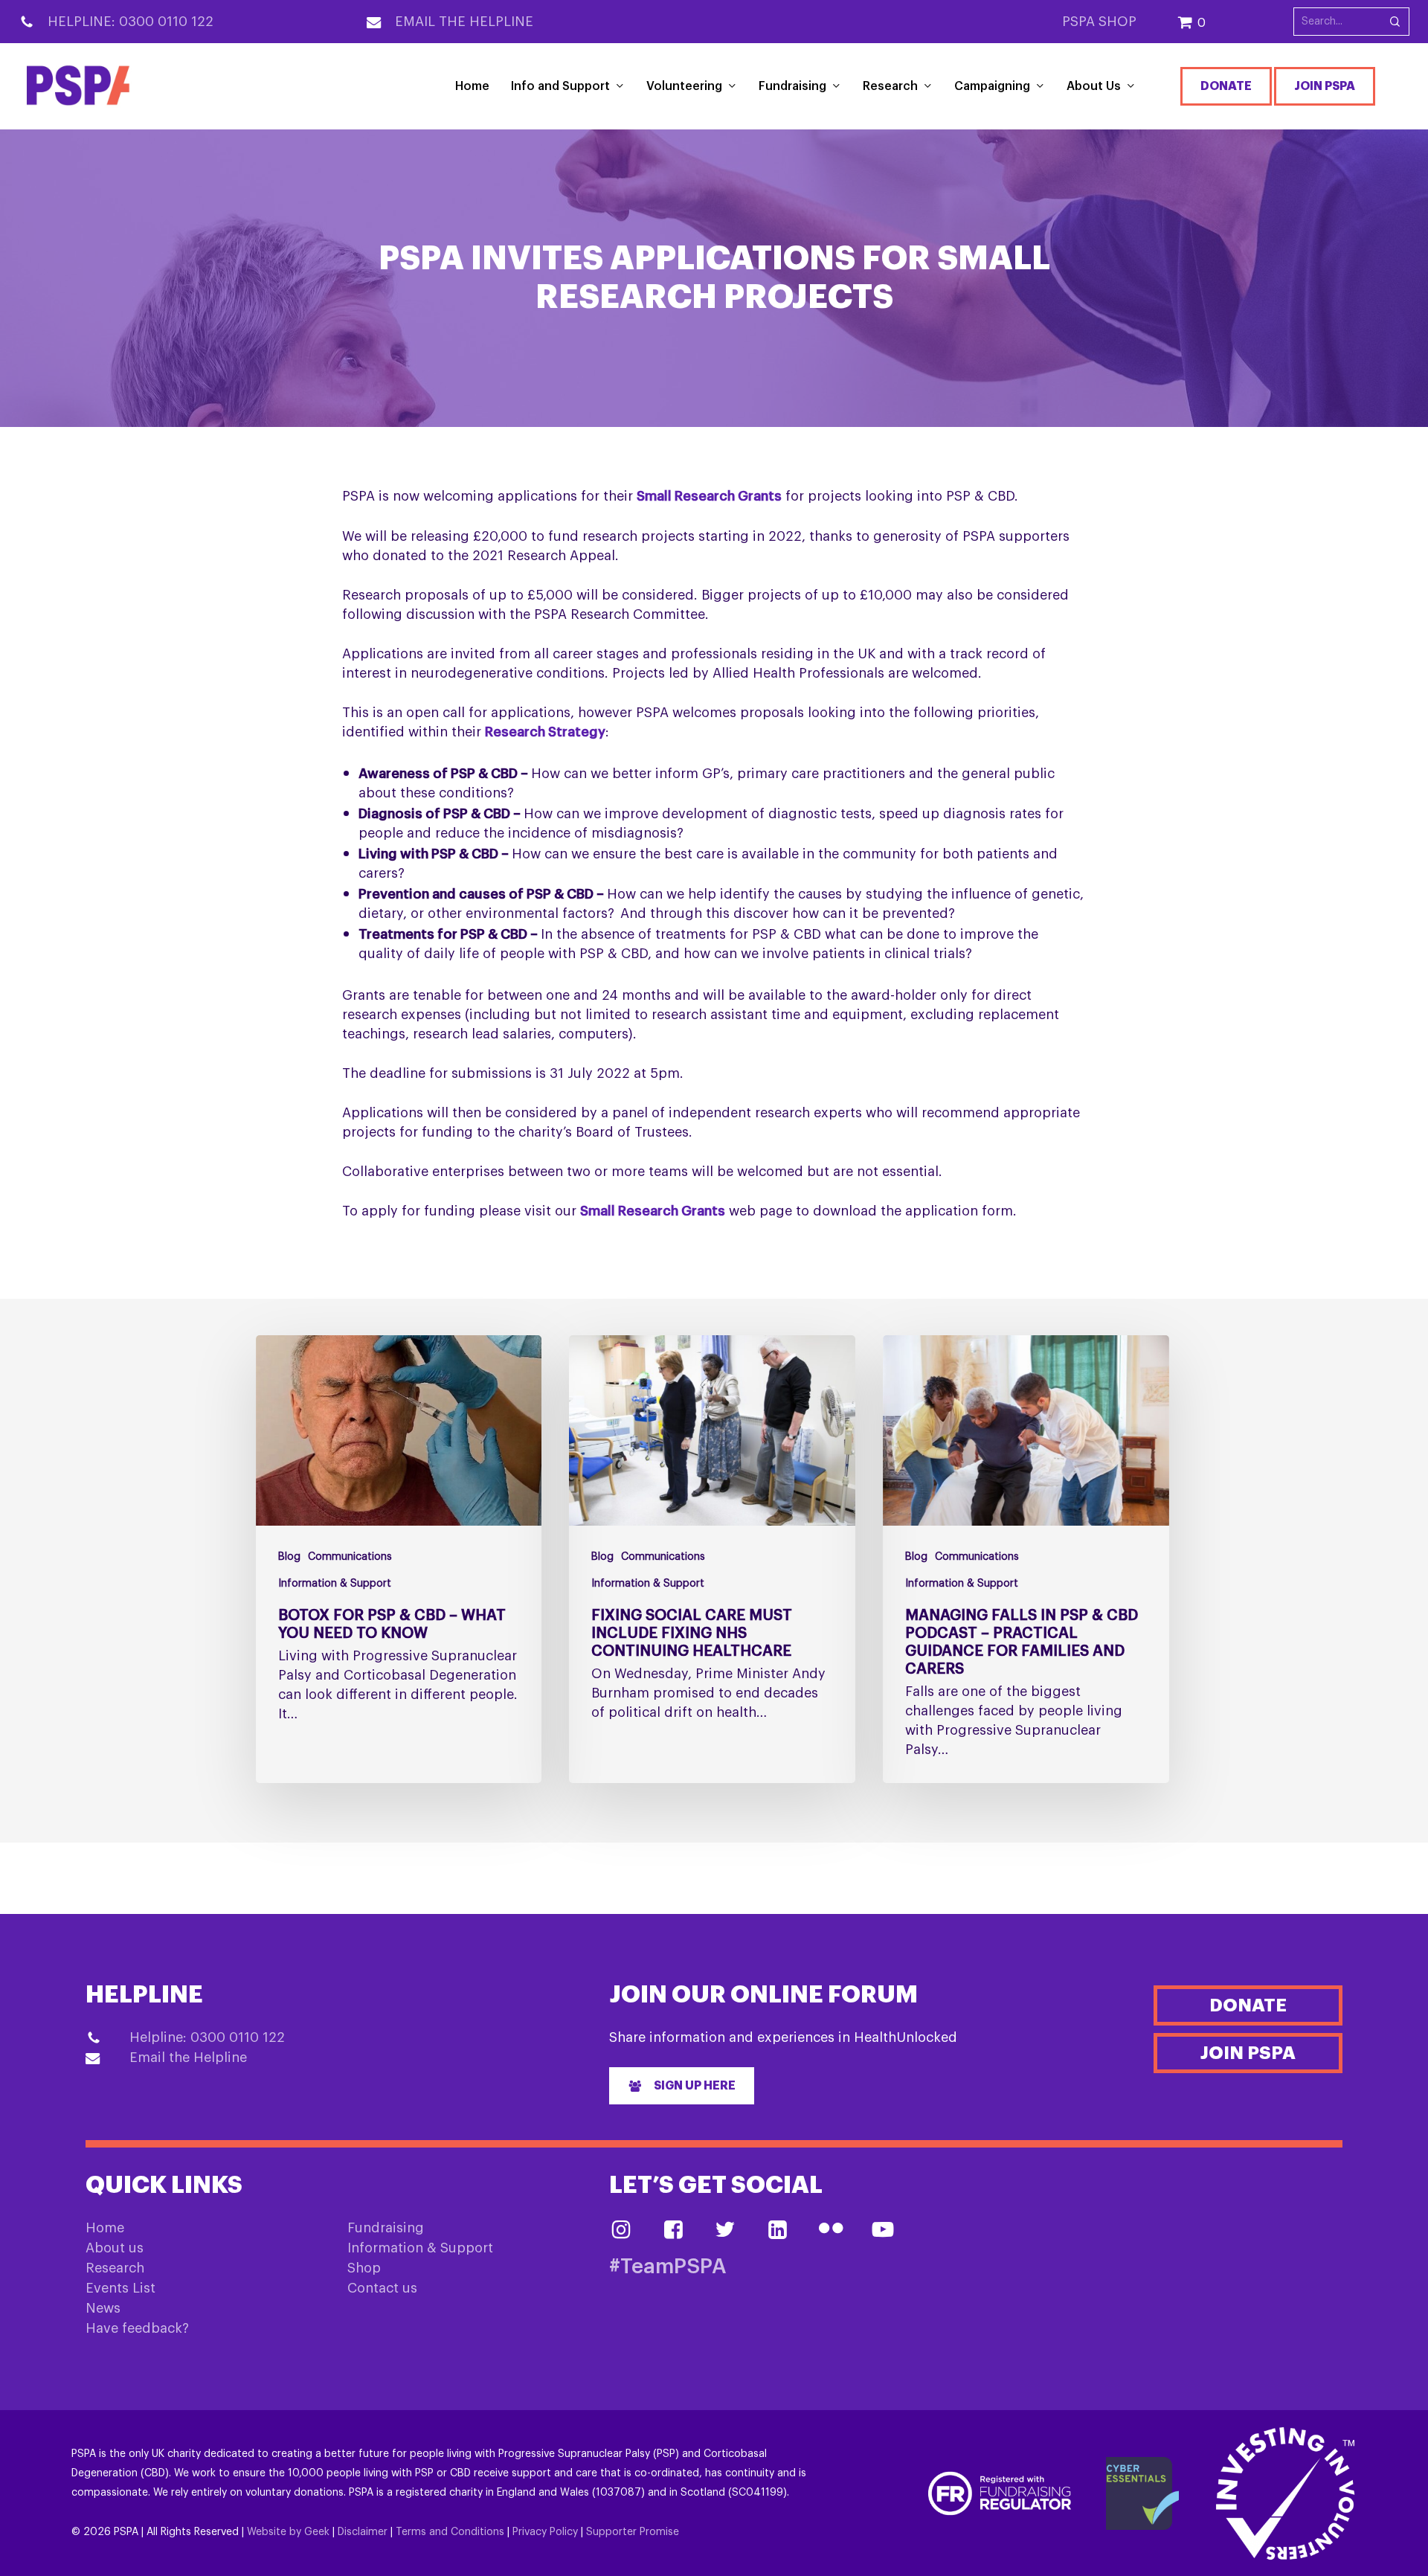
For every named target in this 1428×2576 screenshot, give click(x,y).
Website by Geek (288, 2532)
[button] (682, 2086)
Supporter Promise (633, 2532)
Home (105, 2228)
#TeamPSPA (668, 2267)
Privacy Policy (545, 2532)
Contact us (382, 2288)
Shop (364, 2268)
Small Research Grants (709, 496)
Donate (1226, 86)
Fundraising (386, 2228)
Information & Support (335, 1584)
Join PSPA (1325, 86)
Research (115, 2268)
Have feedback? (137, 2328)
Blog (289, 1557)
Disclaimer (363, 2532)
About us (115, 2248)
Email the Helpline (464, 22)
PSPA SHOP (1099, 22)
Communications (350, 1557)
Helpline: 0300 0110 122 (131, 22)
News (103, 2308)
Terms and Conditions (450, 2532)
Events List (120, 2288)
